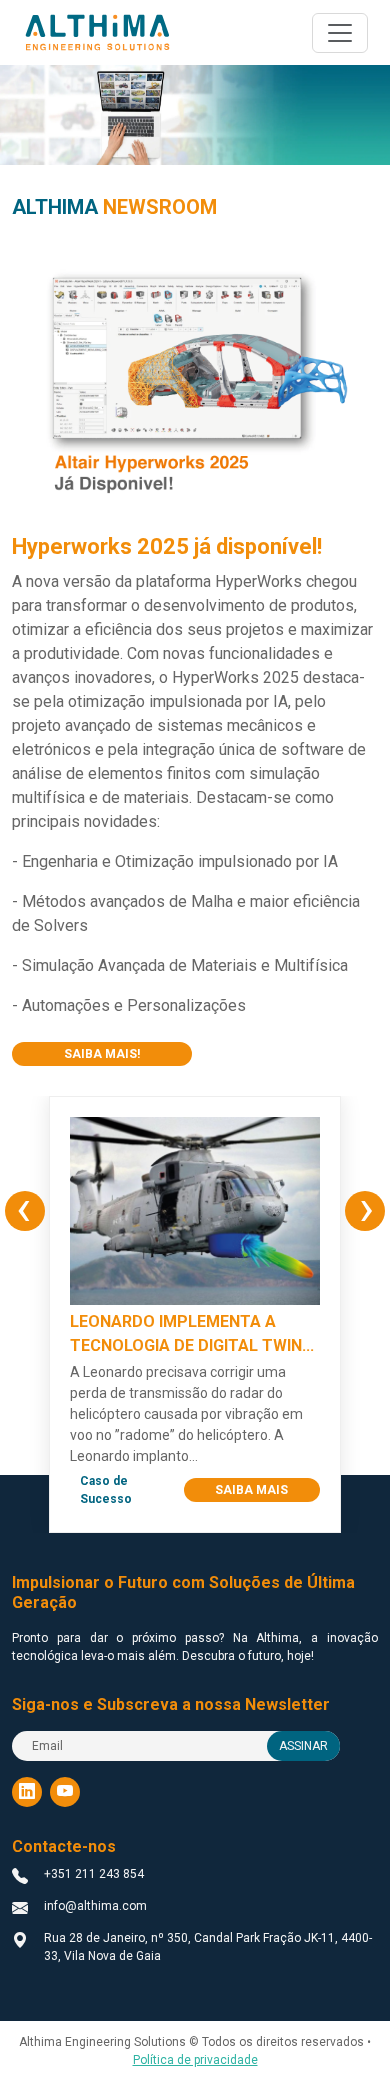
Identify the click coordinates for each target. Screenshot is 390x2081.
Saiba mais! (102, 1054)
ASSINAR (303, 1746)
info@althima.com (95, 1906)
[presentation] (25, 1211)
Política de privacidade (195, 2060)
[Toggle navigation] (340, 33)
